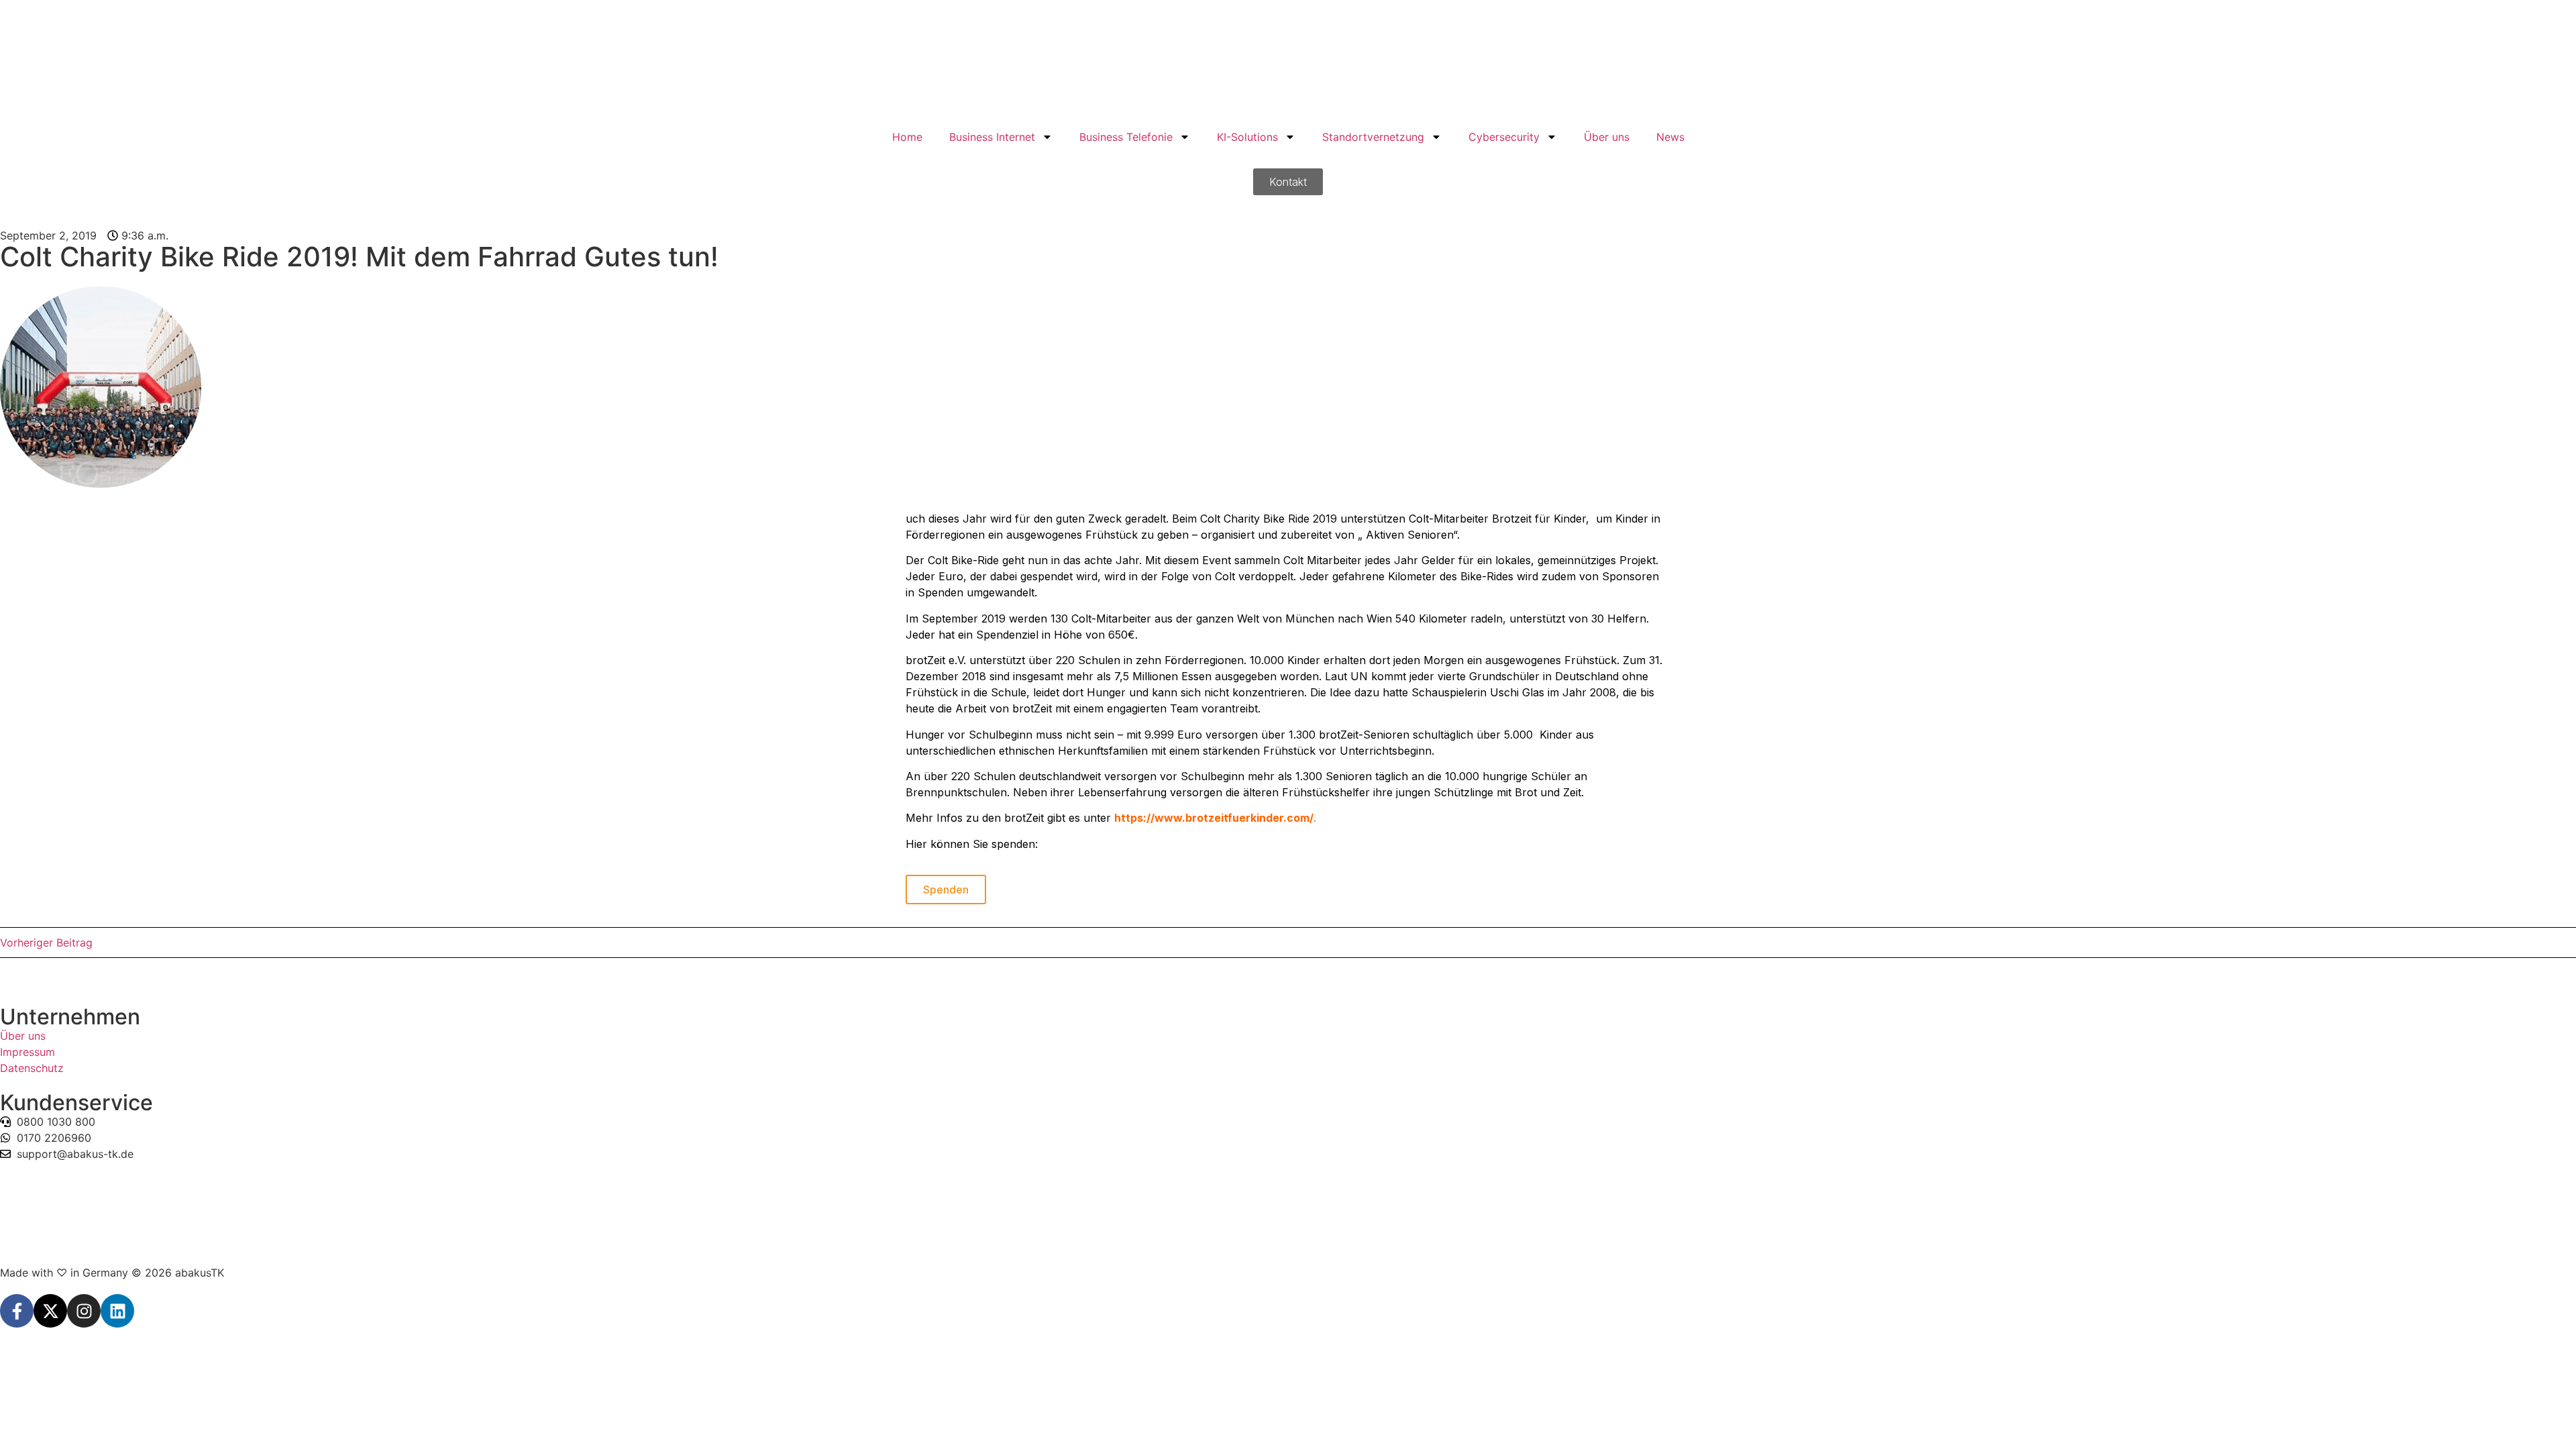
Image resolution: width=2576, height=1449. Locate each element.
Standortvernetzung (1373, 137)
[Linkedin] (117, 1311)
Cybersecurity (1504, 137)
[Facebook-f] (17, 1311)
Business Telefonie (1126, 137)
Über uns (1607, 137)
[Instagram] (84, 1311)
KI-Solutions (1247, 137)
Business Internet (992, 137)
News (1670, 137)
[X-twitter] (50, 1311)
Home (907, 137)
